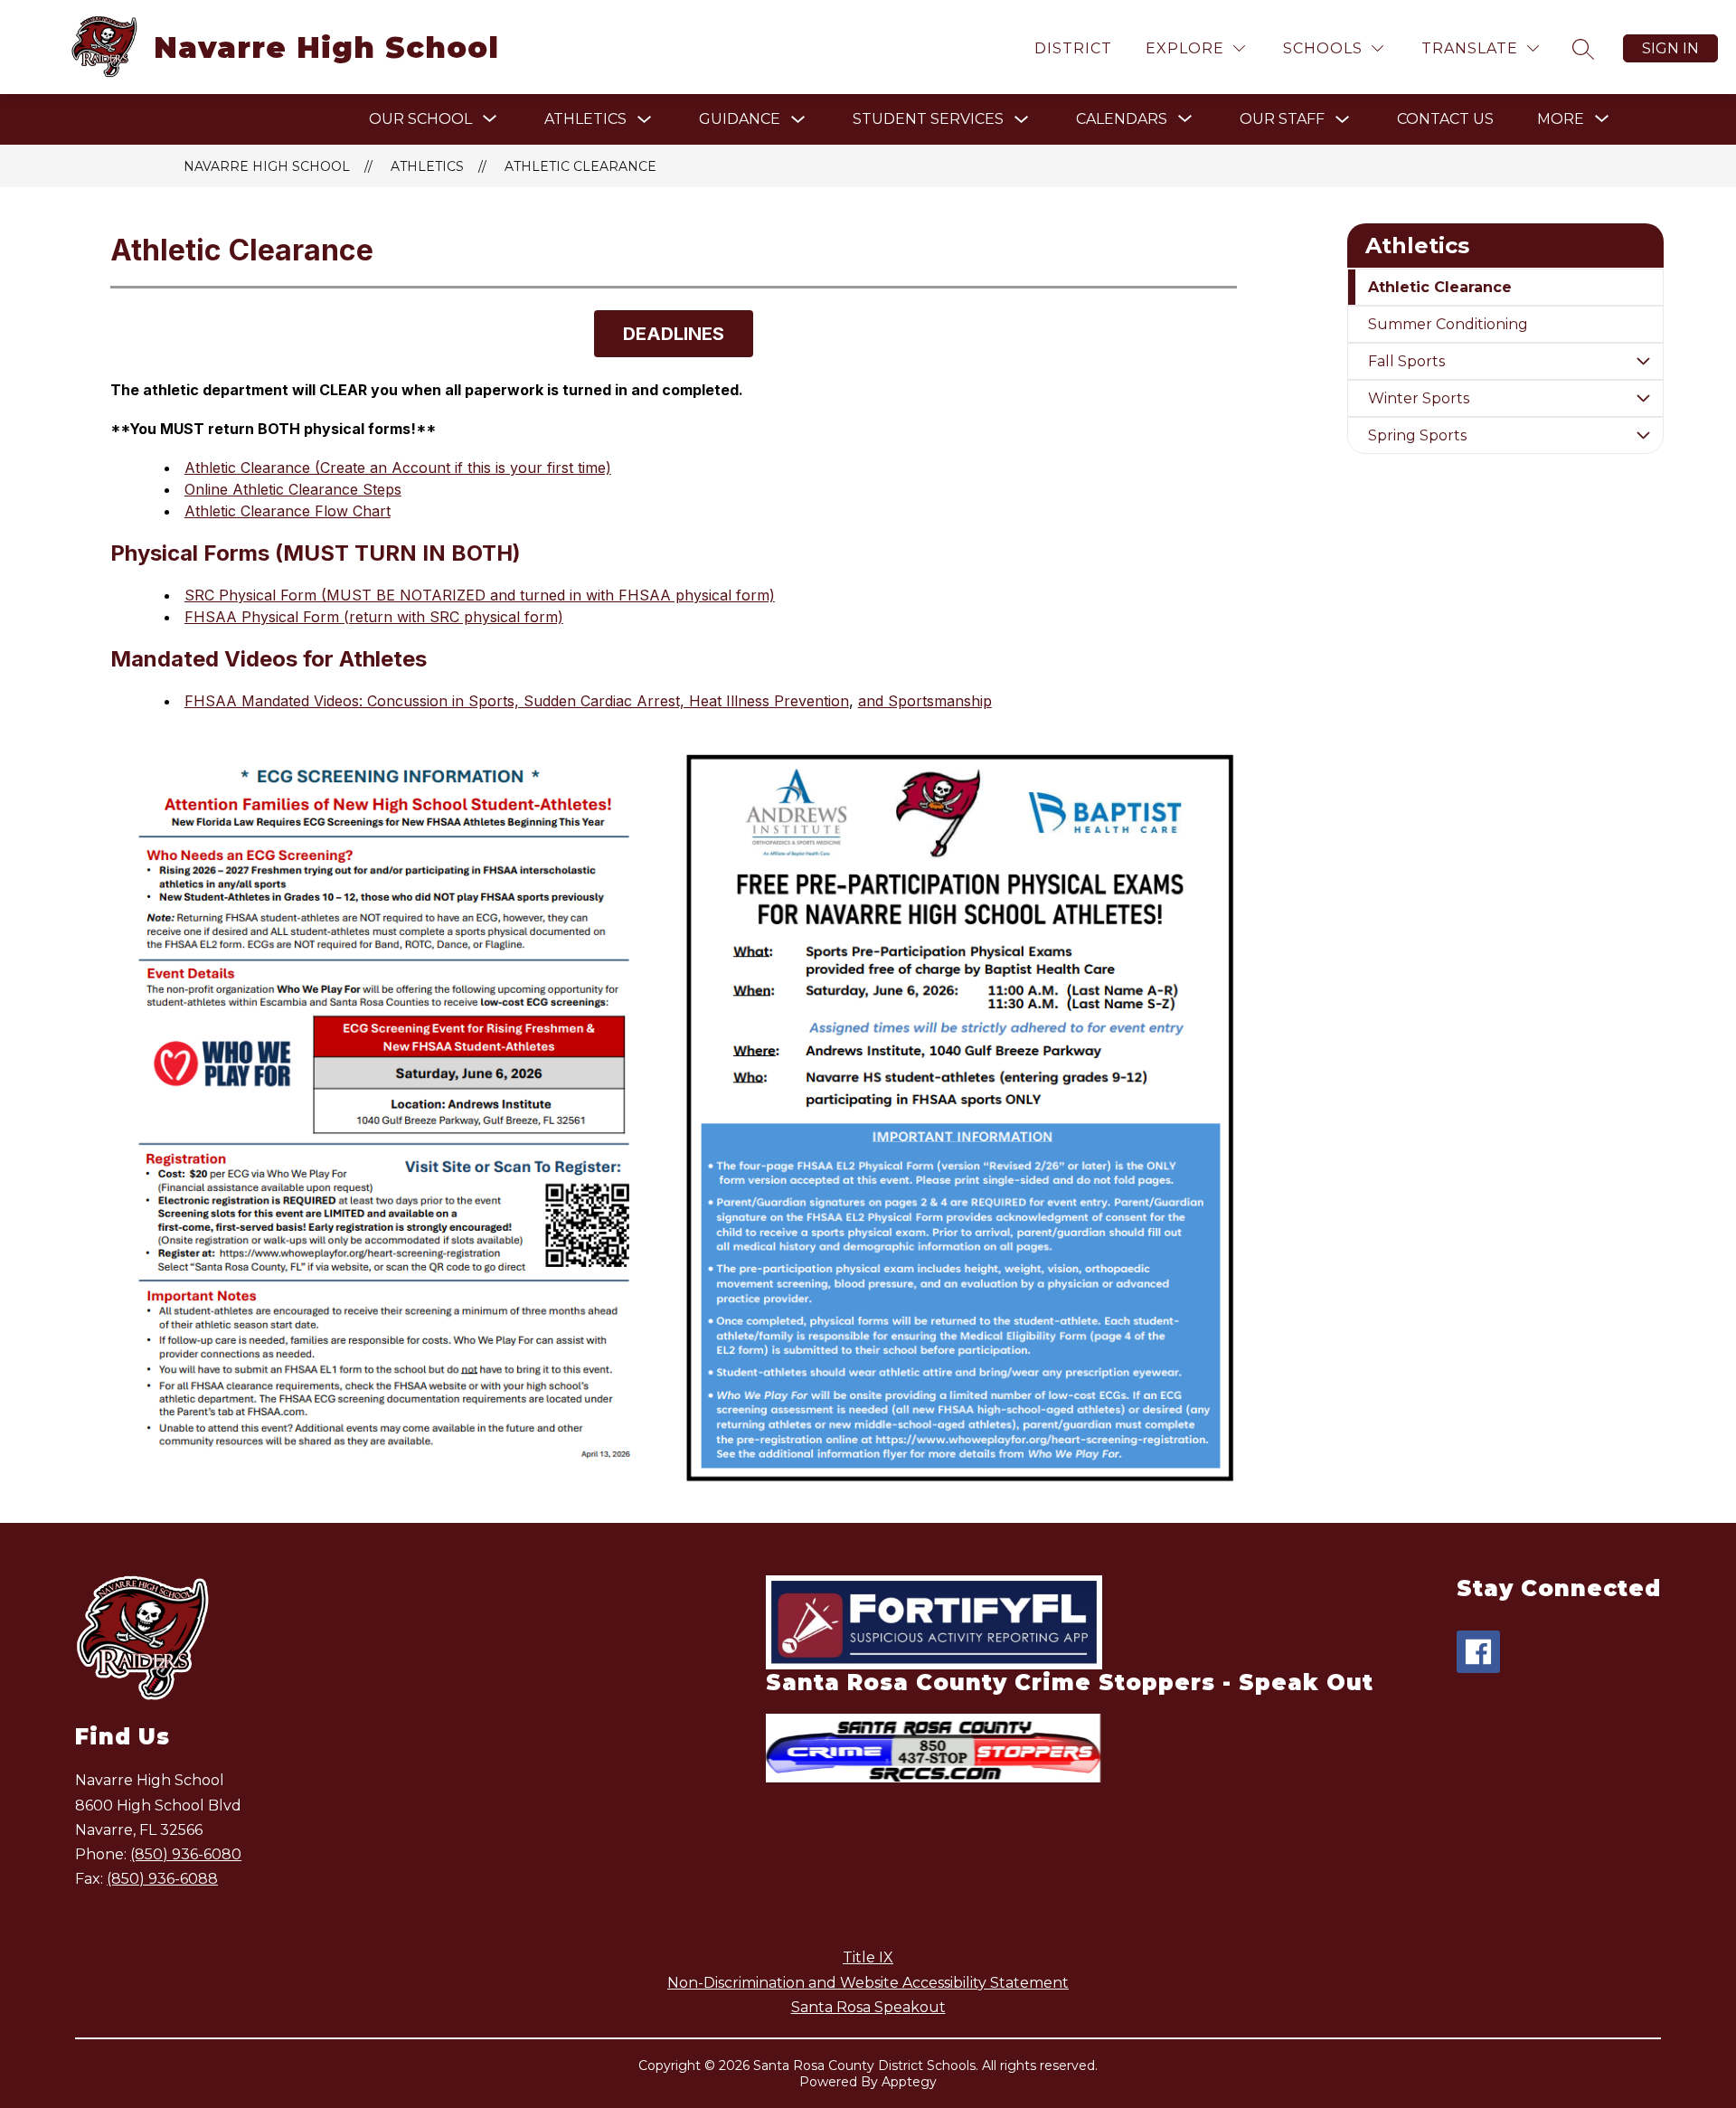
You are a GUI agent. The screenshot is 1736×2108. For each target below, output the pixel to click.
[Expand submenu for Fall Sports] (1643, 361)
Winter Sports (1419, 398)
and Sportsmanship (925, 701)
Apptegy (909, 2082)
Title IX (868, 1957)
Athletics (585, 119)
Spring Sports (1417, 435)
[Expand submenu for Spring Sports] (1643, 435)
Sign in (1670, 48)
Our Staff (1282, 119)
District (1073, 48)
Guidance (740, 119)
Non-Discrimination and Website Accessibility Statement (868, 1983)
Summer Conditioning (1448, 324)
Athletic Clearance (580, 166)
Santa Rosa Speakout (868, 2007)
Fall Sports (1406, 361)
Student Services (928, 119)
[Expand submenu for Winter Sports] (1643, 398)
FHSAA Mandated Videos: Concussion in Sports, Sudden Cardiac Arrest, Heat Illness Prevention (517, 701)
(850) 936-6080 (186, 1854)
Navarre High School (267, 166)
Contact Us (1445, 119)
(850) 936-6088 (162, 1879)
